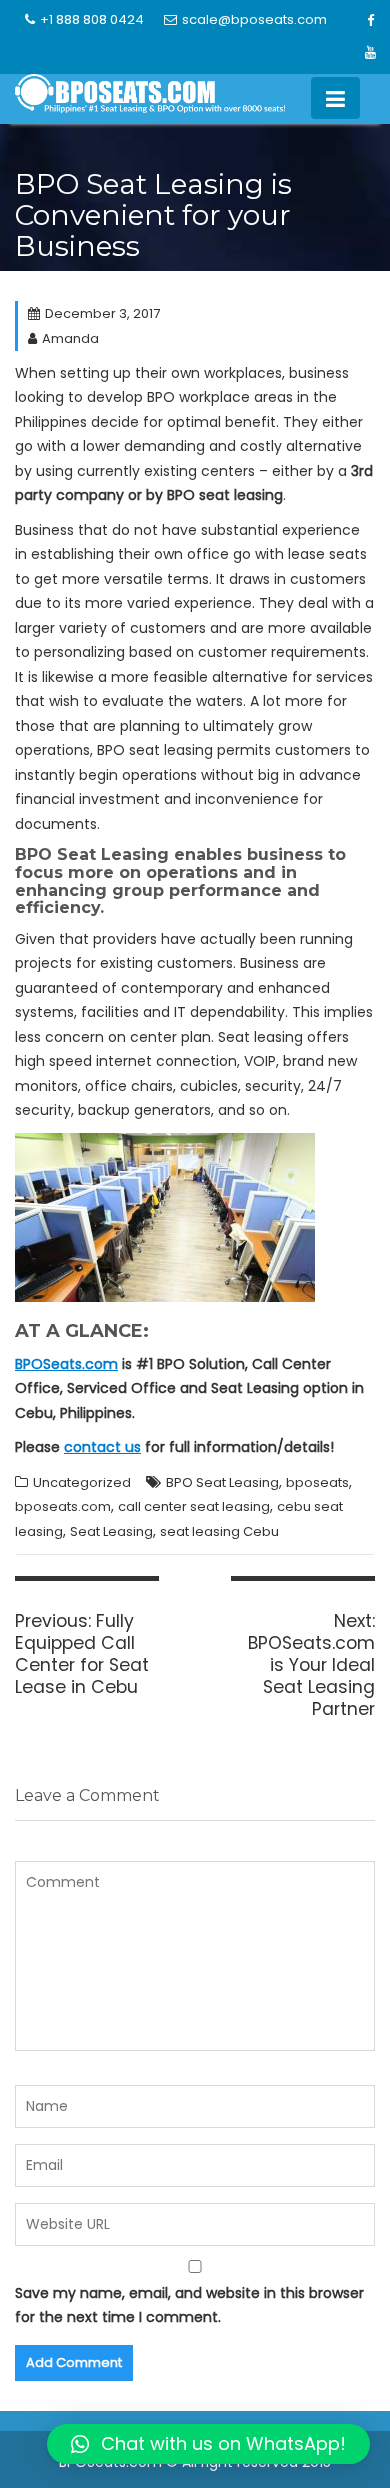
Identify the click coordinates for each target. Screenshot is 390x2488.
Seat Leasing (111, 1531)
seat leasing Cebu (219, 1531)
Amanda (70, 338)
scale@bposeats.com (254, 19)
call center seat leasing (194, 1506)
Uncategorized (82, 1482)
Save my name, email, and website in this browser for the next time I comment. (189, 2305)
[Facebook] (371, 21)
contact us (102, 1447)
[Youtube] (371, 53)
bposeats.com (63, 1506)
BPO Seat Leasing (222, 1482)
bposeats (317, 1482)
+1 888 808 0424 (92, 19)
